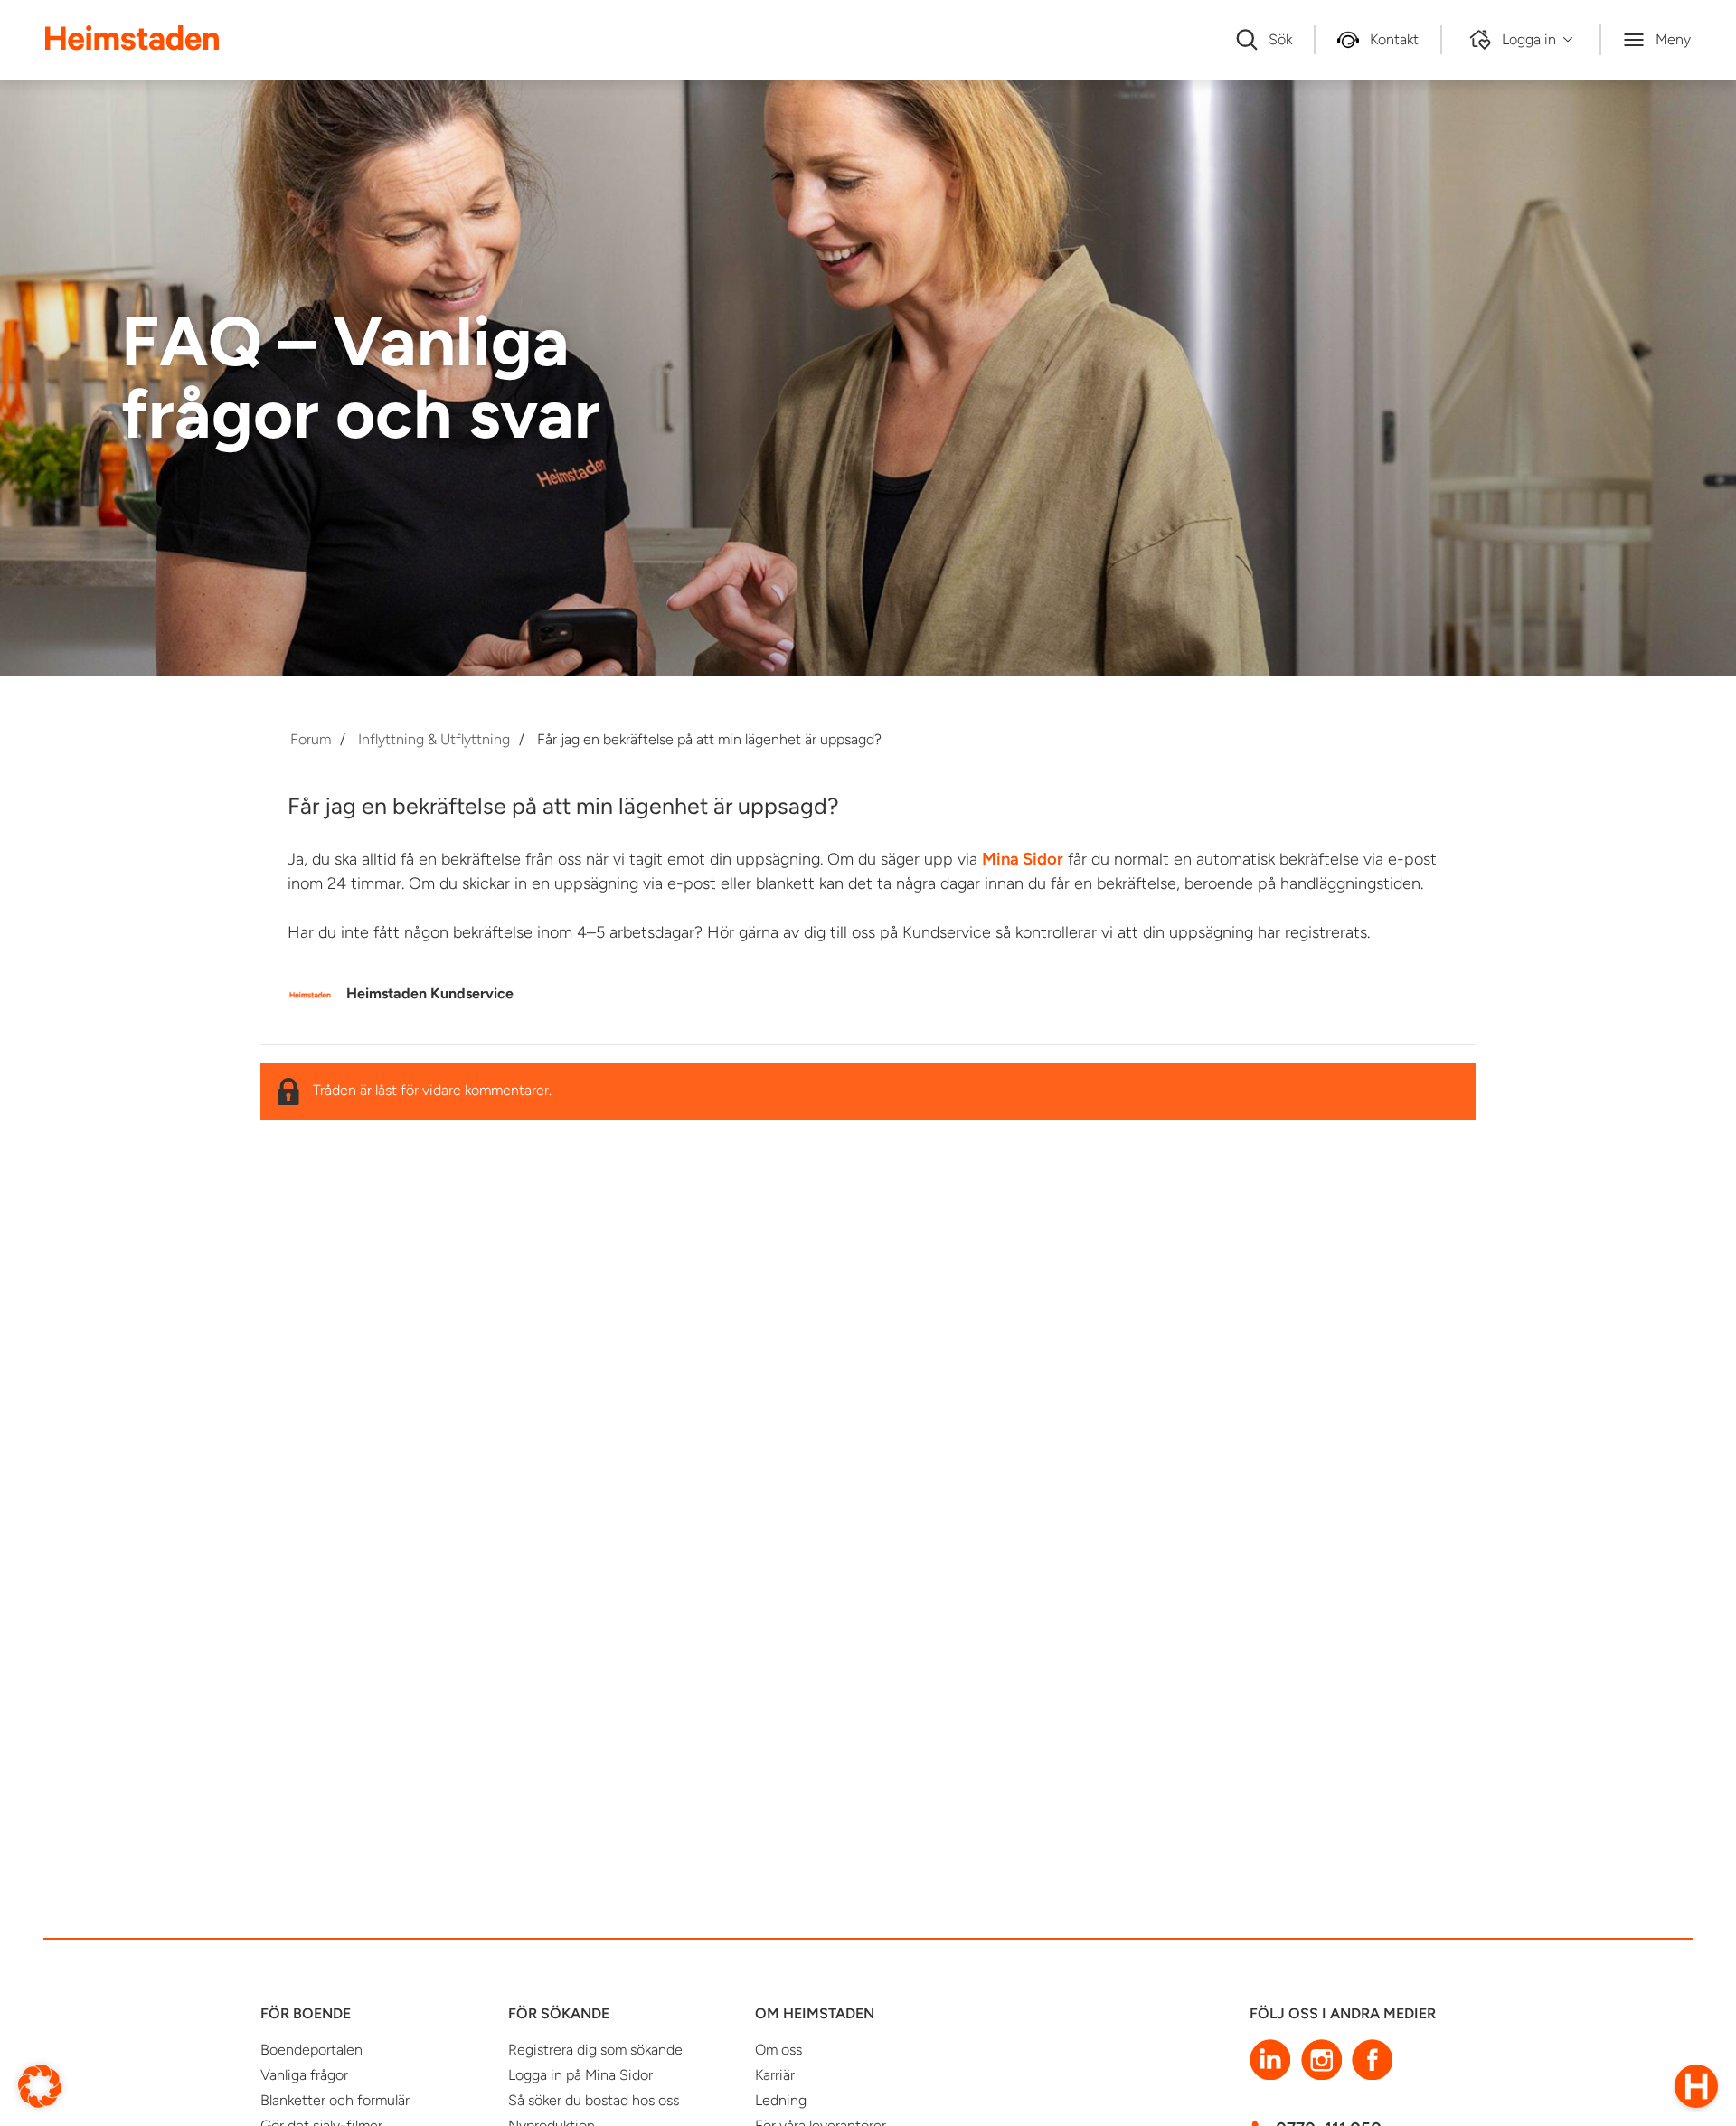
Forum (311, 739)
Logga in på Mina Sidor (580, 2075)
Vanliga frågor (304, 2075)
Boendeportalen (311, 2050)
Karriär (775, 2075)
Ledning (781, 2100)
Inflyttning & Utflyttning (434, 739)
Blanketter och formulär (335, 2100)
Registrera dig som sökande (595, 2050)
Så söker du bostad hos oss (594, 2100)
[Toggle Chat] (1696, 2086)
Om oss (778, 2050)
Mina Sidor (1023, 859)
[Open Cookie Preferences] (40, 2085)
